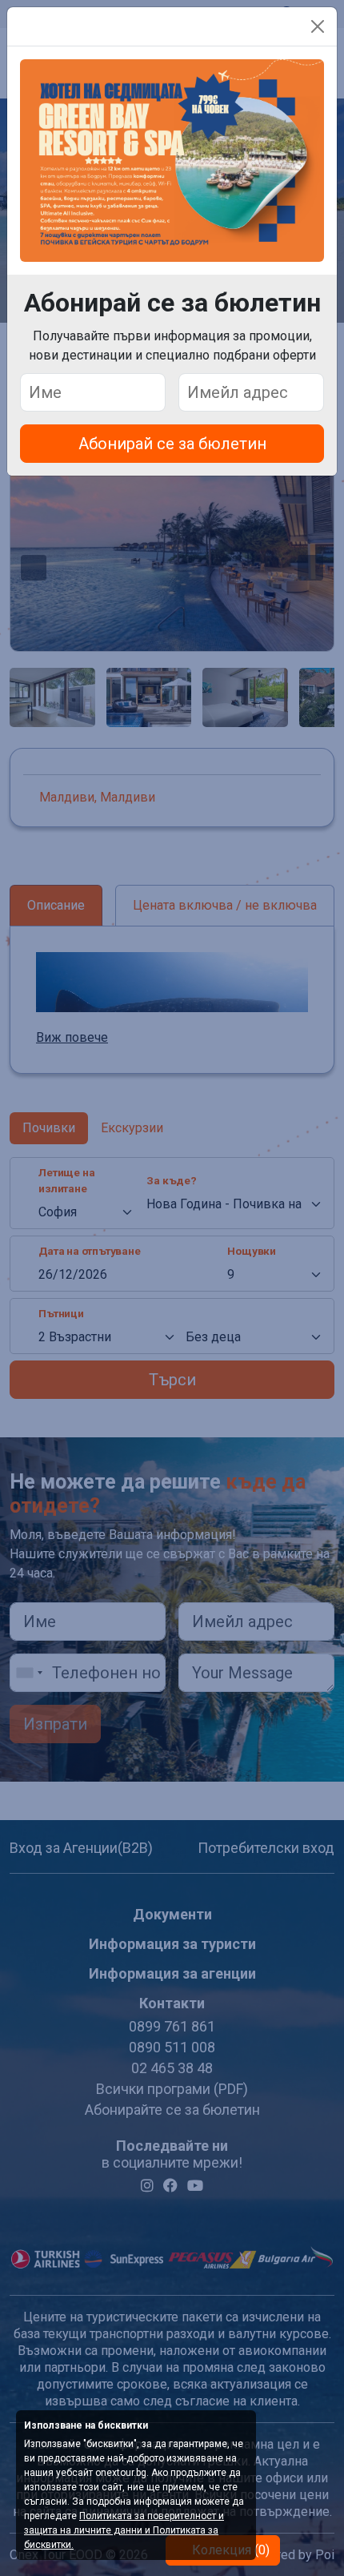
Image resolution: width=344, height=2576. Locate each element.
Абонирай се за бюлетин (172, 444)
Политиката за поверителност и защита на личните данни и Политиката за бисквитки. (124, 2530)
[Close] (318, 26)
